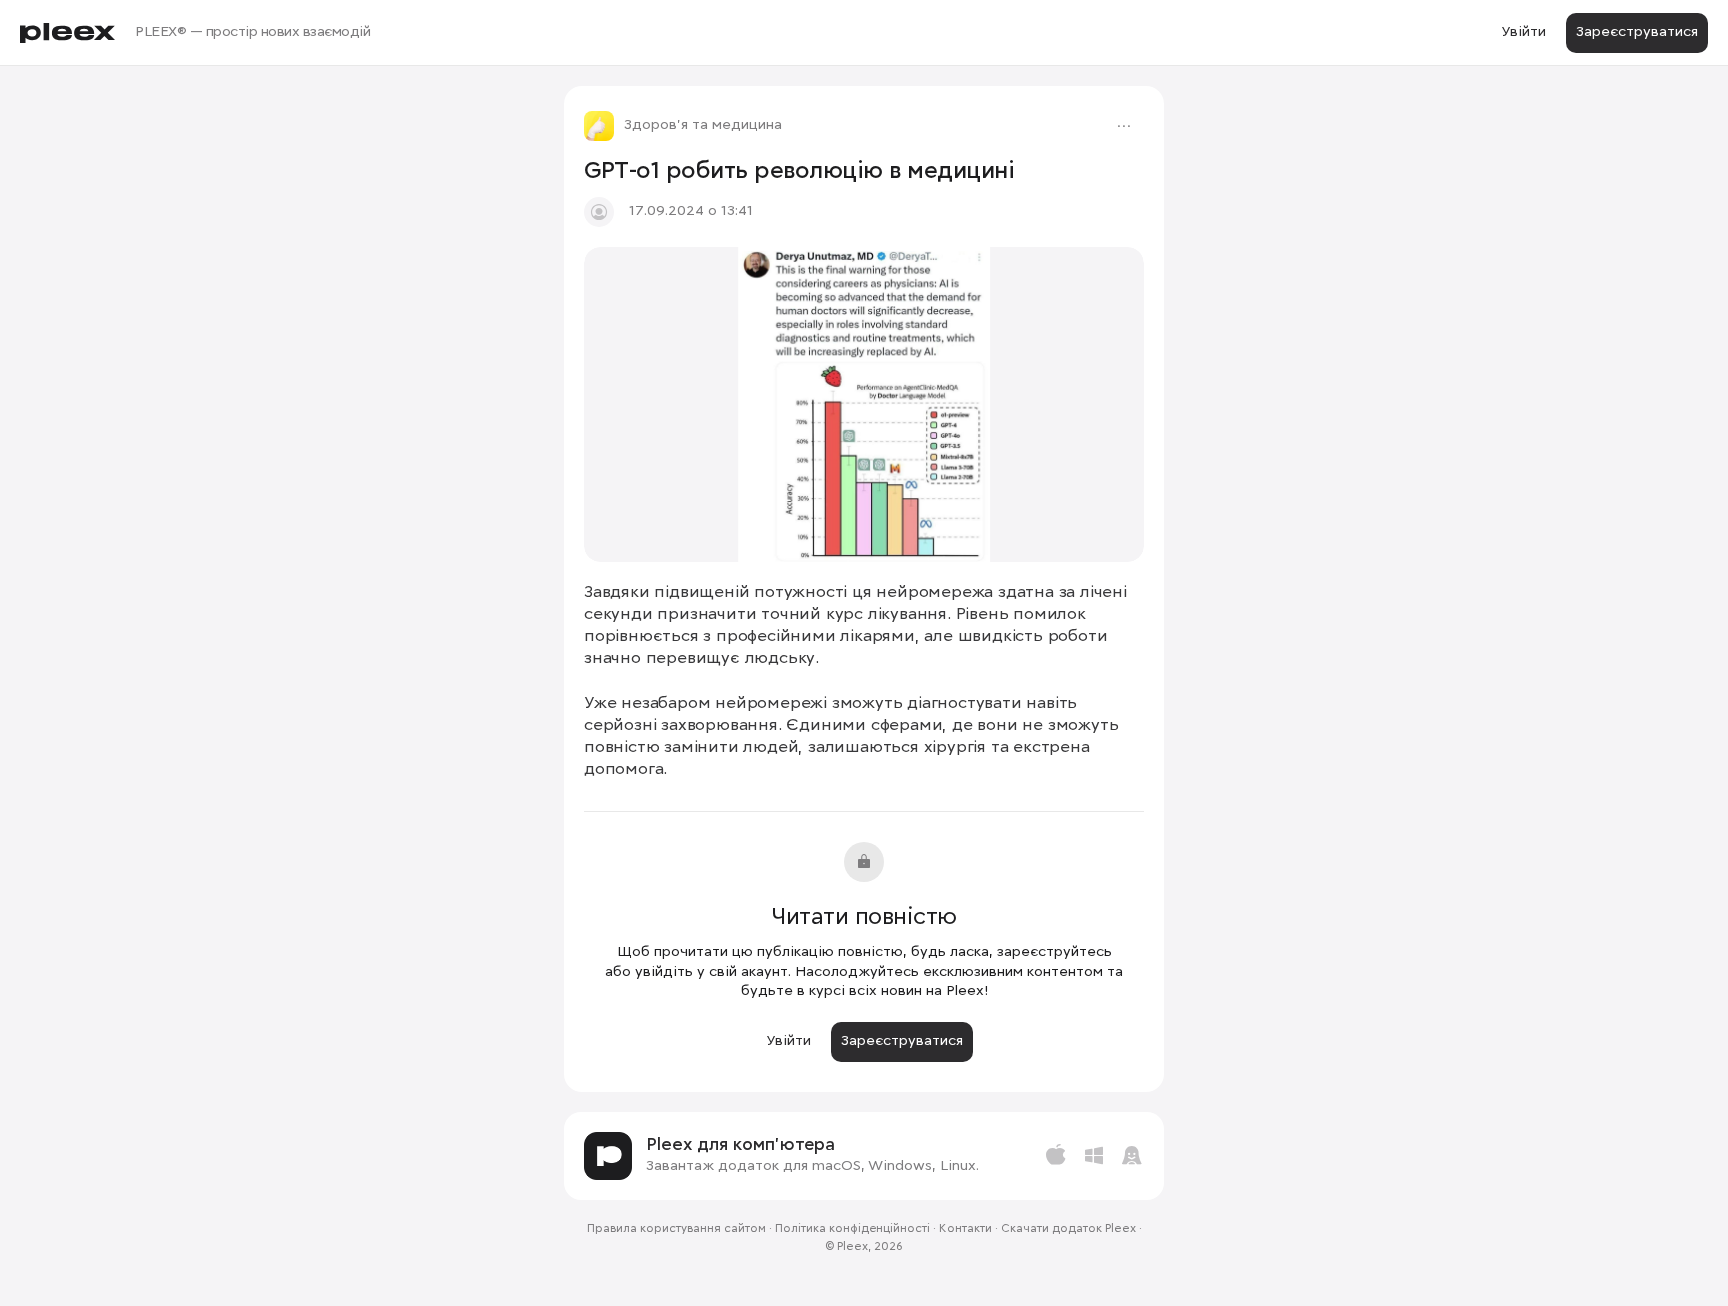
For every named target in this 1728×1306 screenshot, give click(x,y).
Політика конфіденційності (852, 1229)
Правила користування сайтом (676, 1229)
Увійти (1523, 32)
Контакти (965, 1229)
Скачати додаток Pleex (1068, 1229)
